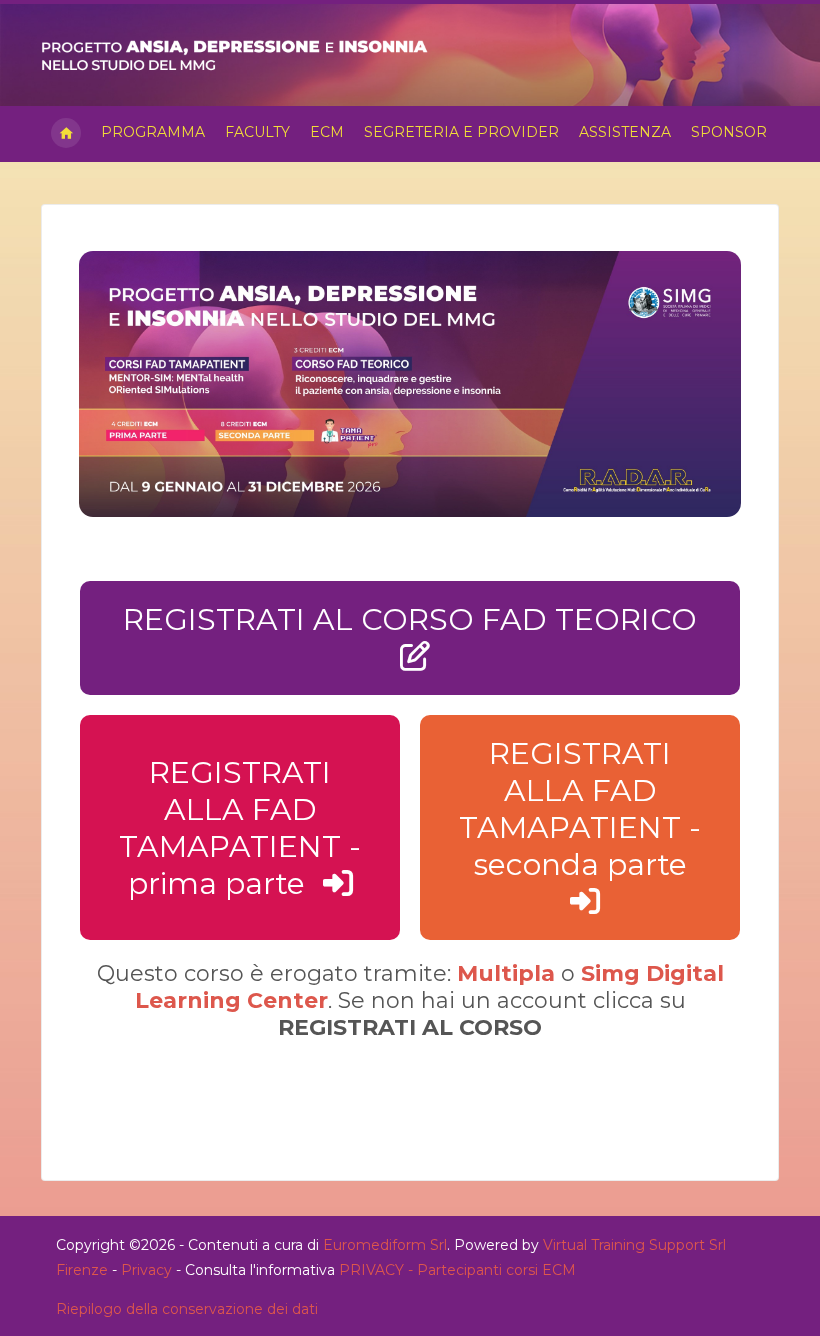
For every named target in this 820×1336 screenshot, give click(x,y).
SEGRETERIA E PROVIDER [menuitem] (461, 132)
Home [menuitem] (66, 134)
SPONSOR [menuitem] (729, 132)
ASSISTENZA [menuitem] (625, 132)
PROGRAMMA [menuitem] (153, 132)
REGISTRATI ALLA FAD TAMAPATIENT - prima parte (240, 828)
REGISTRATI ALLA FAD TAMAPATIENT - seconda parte (580, 809)
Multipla (506, 973)
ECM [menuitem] (327, 132)
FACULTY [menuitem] (257, 132)
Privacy (146, 1270)
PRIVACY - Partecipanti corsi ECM (457, 1270)
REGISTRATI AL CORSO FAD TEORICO (410, 619)
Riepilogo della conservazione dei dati (187, 1309)
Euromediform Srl (385, 1245)
